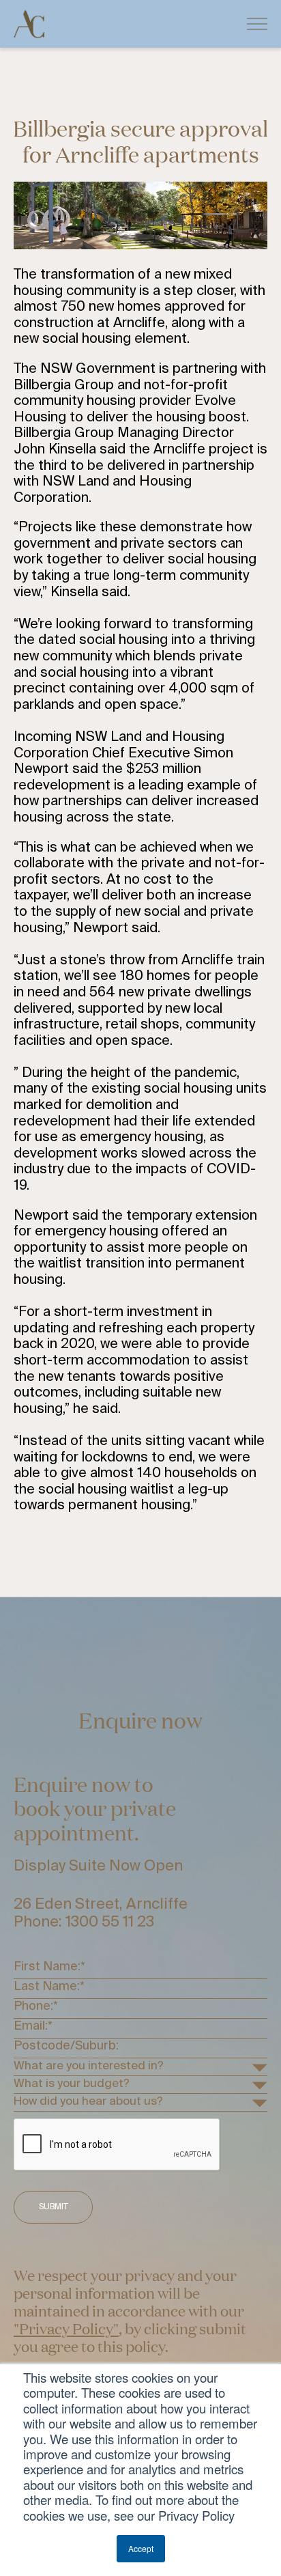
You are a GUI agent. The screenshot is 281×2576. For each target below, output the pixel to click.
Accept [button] (141, 2548)
